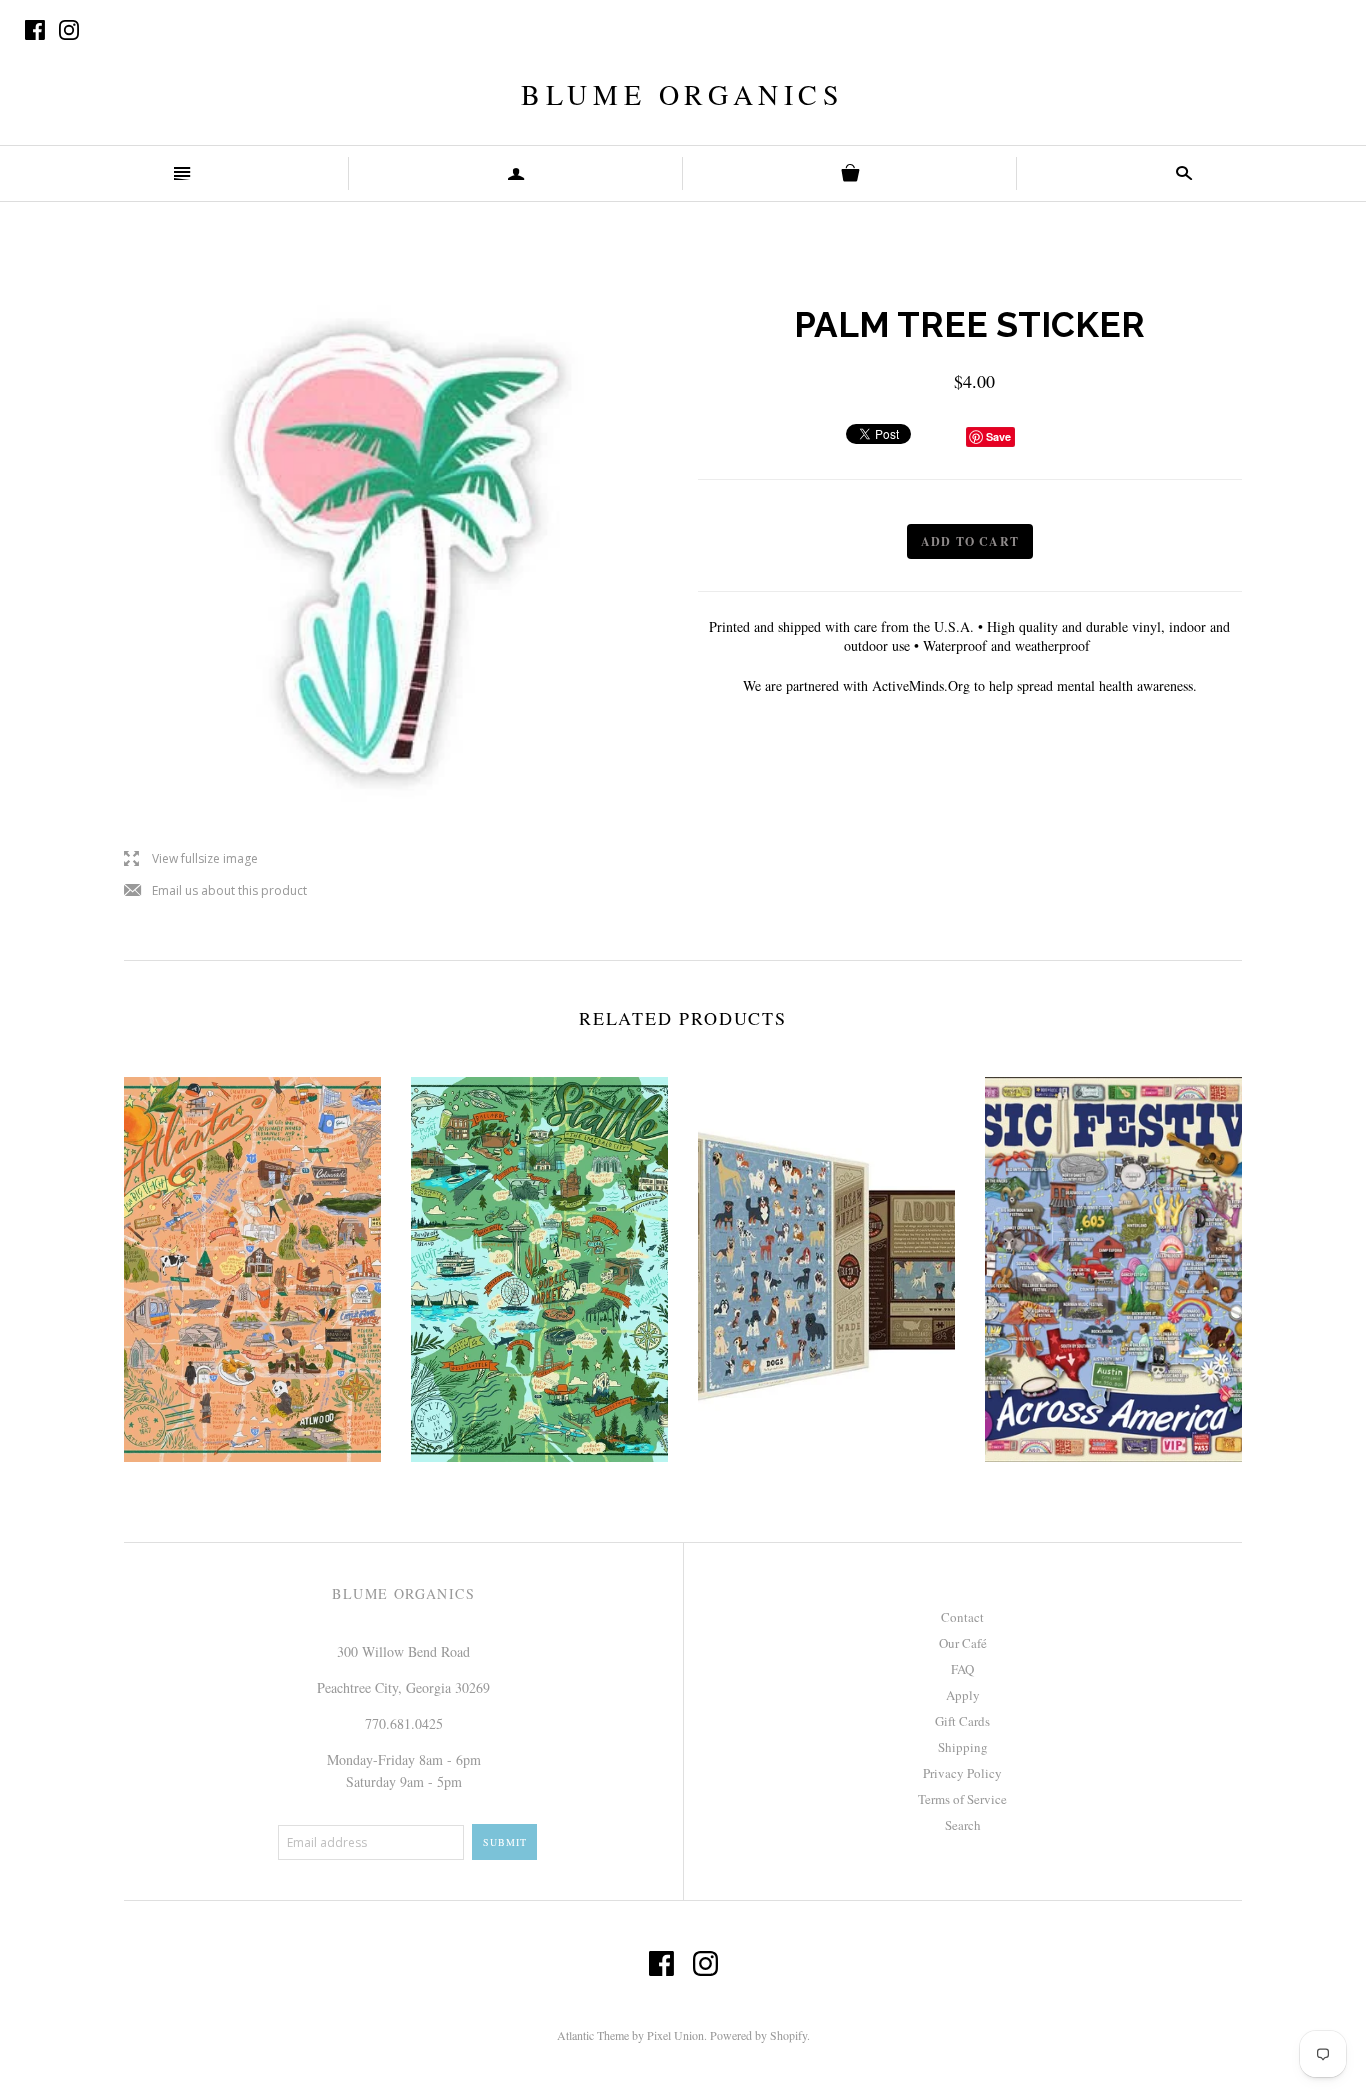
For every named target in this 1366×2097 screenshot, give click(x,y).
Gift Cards (962, 1721)
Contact (962, 1617)
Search (963, 1825)
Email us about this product (215, 891)
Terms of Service (962, 1799)
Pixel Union (675, 2035)
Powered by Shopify (758, 2035)
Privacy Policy (962, 1773)
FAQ (962, 1669)
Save (998, 436)
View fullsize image (191, 859)
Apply (963, 1695)
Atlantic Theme (593, 2035)
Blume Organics (682, 94)
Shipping (963, 1747)
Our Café (963, 1643)
